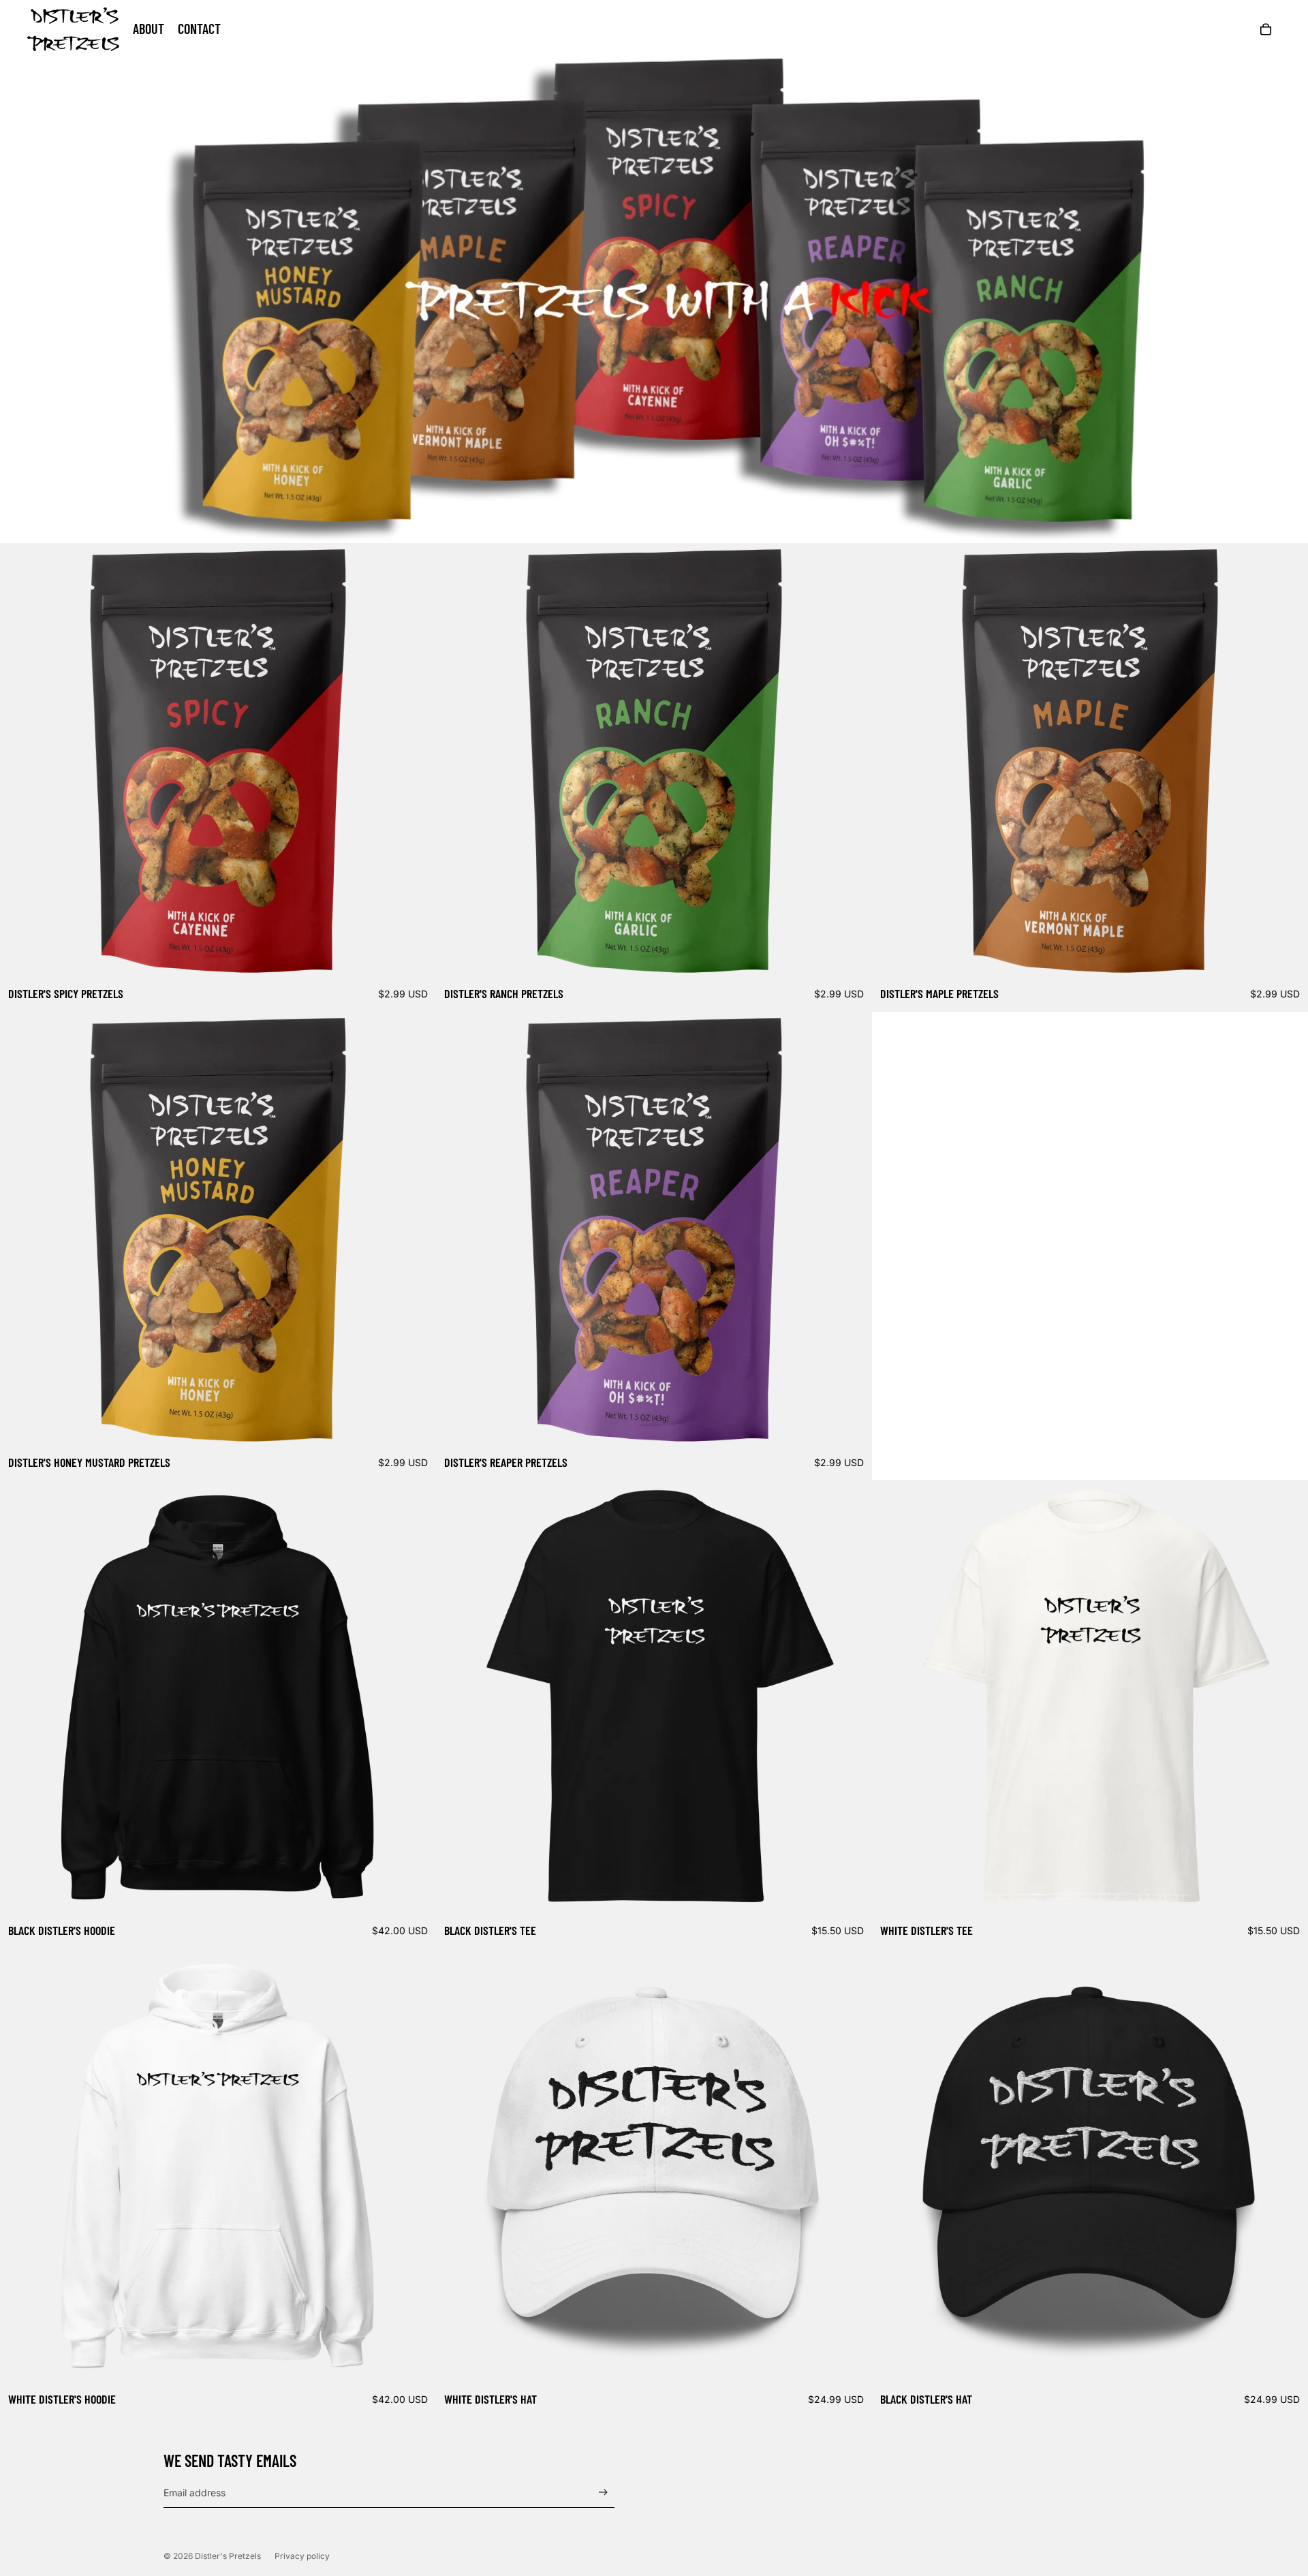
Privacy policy (302, 2556)
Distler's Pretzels (228, 2556)
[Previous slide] (20, 761)
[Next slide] (416, 761)
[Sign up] (603, 2493)
